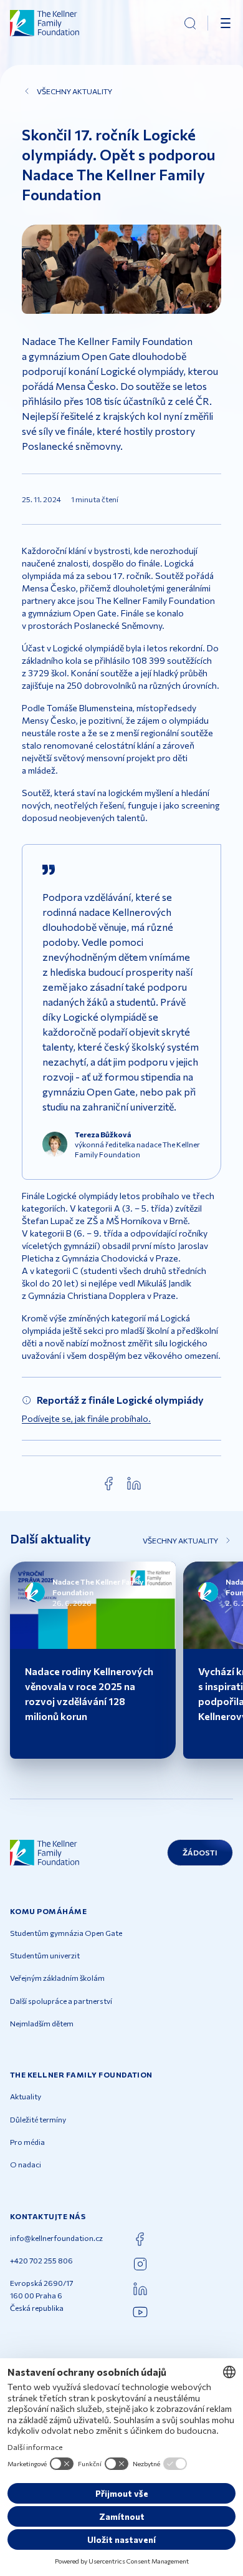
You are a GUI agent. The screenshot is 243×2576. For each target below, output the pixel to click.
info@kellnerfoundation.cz (56, 2238)
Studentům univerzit (45, 1955)
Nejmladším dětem (42, 2023)
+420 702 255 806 (41, 2260)
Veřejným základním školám (57, 1978)
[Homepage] (45, 23)
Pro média (27, 2142)
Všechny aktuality (74, 91)
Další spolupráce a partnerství (61, 2001)
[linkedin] (134, 1484)
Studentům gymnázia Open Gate (66, 1933)
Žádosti (200, 1852)
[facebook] (109, 1484)
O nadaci (26, 2164)
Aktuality (26, 2096)
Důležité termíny (38, 2119)
